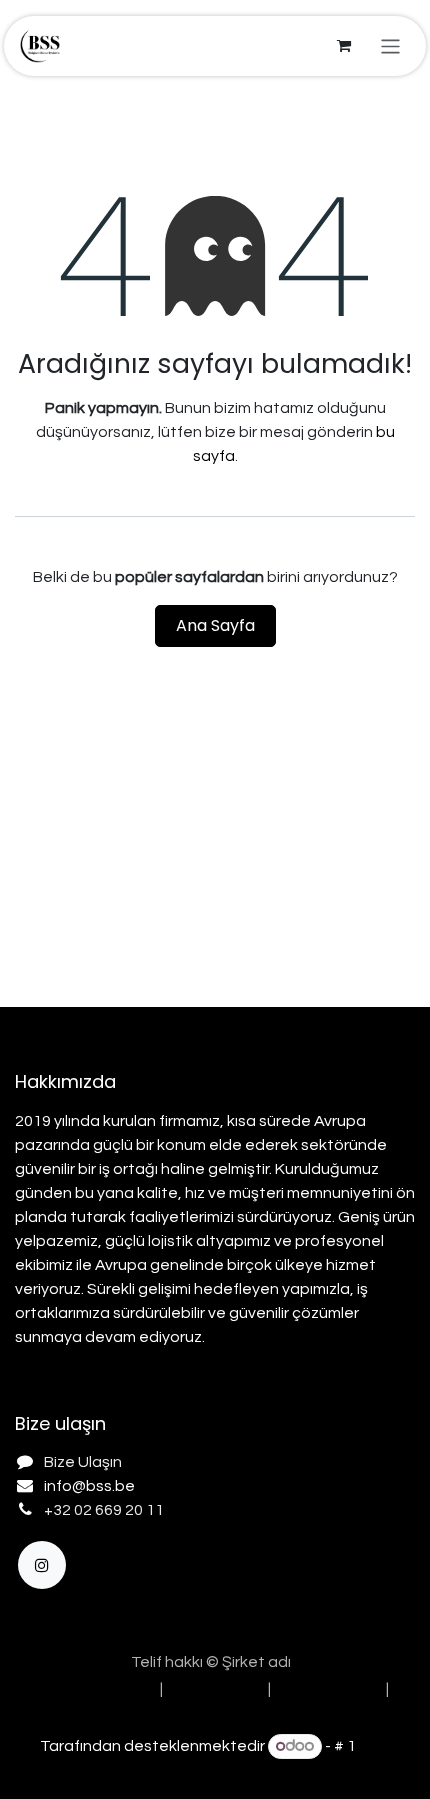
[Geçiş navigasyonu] (390, 45)
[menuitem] (91, 1689)
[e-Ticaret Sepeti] (344, 46)
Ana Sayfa (215, 625)
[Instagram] (42, 1565)
